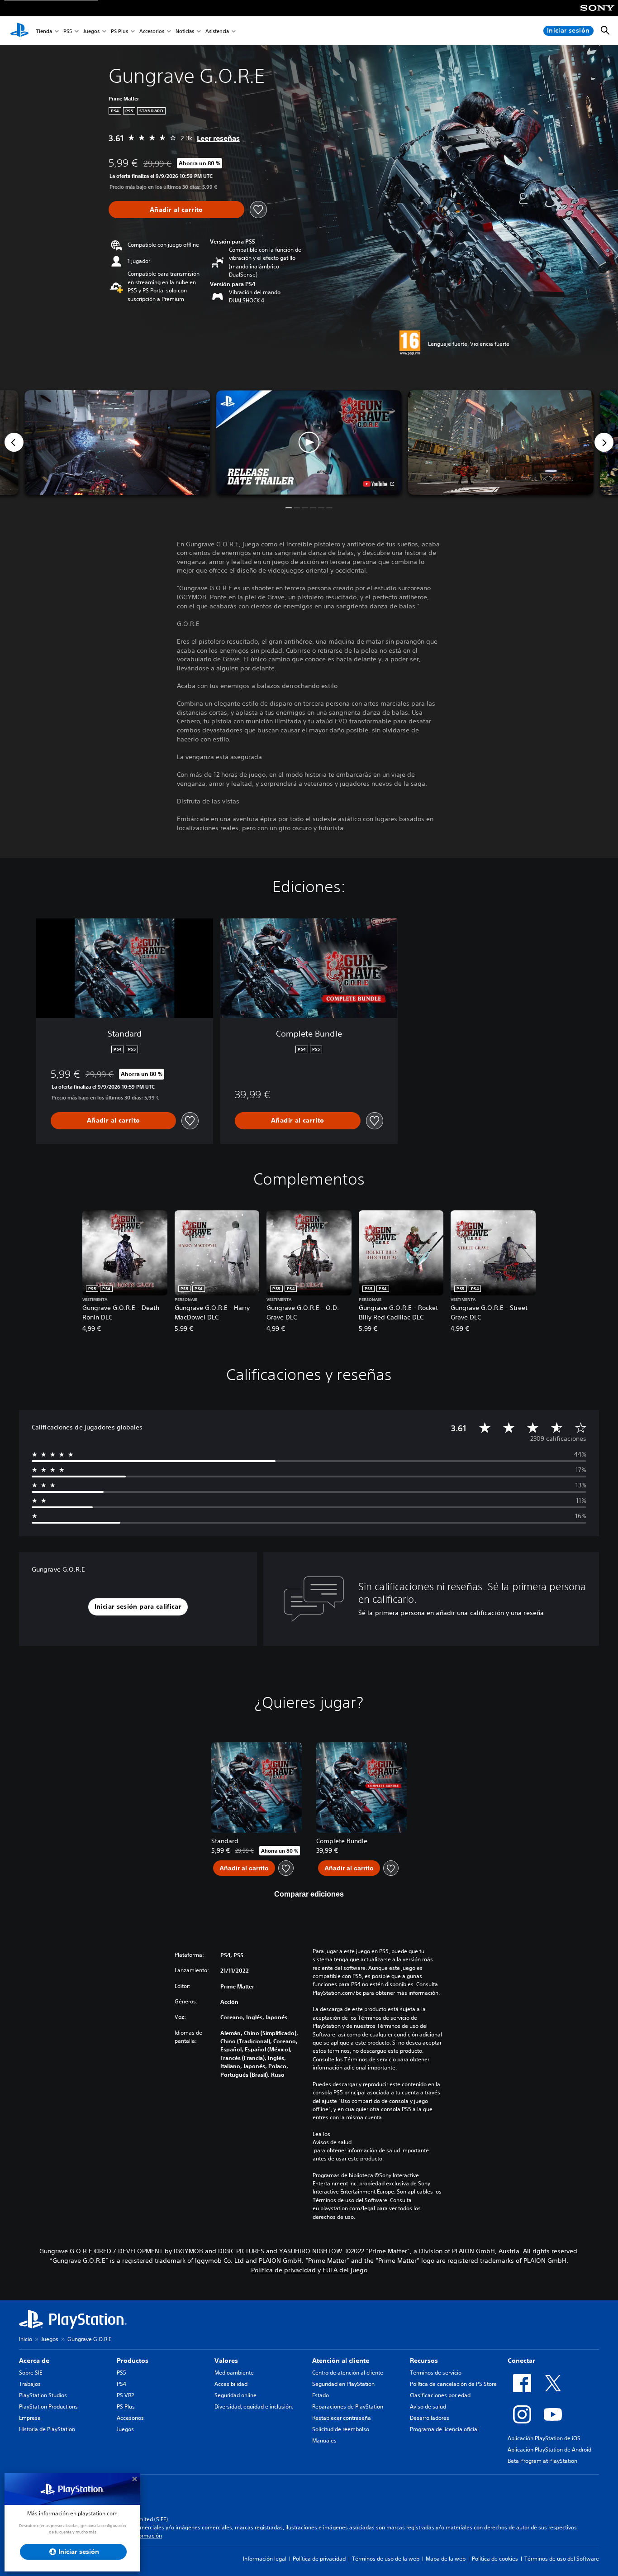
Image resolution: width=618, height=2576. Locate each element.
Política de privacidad (319, 2559)
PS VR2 (125, 2395)
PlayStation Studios (43, 2395)
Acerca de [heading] (34, 2361)
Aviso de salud (428, 2406)
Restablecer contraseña (342, 2418)
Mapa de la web (446, 2559)
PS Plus (119, 31)
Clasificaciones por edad (440, 2395)
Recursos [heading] (424, 2361)
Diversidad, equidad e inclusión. (254, 2406)
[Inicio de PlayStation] (19, 31)
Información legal (265, 2559)
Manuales (324, 2440)
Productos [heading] (133, 2361)
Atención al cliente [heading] (341, 2361)
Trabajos (30, 2384)
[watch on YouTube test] (378, 484)
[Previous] (14, 442)
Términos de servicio (436, 2373)
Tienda (44, 31)
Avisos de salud (332, 2142)
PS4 (121, 2384)
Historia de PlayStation (47, 2429)
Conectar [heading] (521, 2361)
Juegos (91, 31)
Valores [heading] (226, 2361)
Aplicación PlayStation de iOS (544, 2438)
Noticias (185, 31)
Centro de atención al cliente (348, 2373)
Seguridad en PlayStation (343, 2384)
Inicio (26, 2339)
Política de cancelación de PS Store (453, 2384)
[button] (309, 442)
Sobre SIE (31, 2373)
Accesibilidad (231, 2384)
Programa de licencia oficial (444, 2429)
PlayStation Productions (48, 2406)
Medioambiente (234, 2373)
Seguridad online (235, 2395)
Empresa (30, 2418)
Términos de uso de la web (386, 2559)
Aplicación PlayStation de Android (549, 2449)
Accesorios (152, 31)
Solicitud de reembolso (341, 2429)
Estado (321, 2395)
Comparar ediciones (309, 1894)
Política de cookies (495, 2559)
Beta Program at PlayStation (542, 2461)
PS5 (68, 31)
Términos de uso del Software (562, 2559)
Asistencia (217, 31)
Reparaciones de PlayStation (348, 2406)
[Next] (604, 442)
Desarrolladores (430, 2418)
